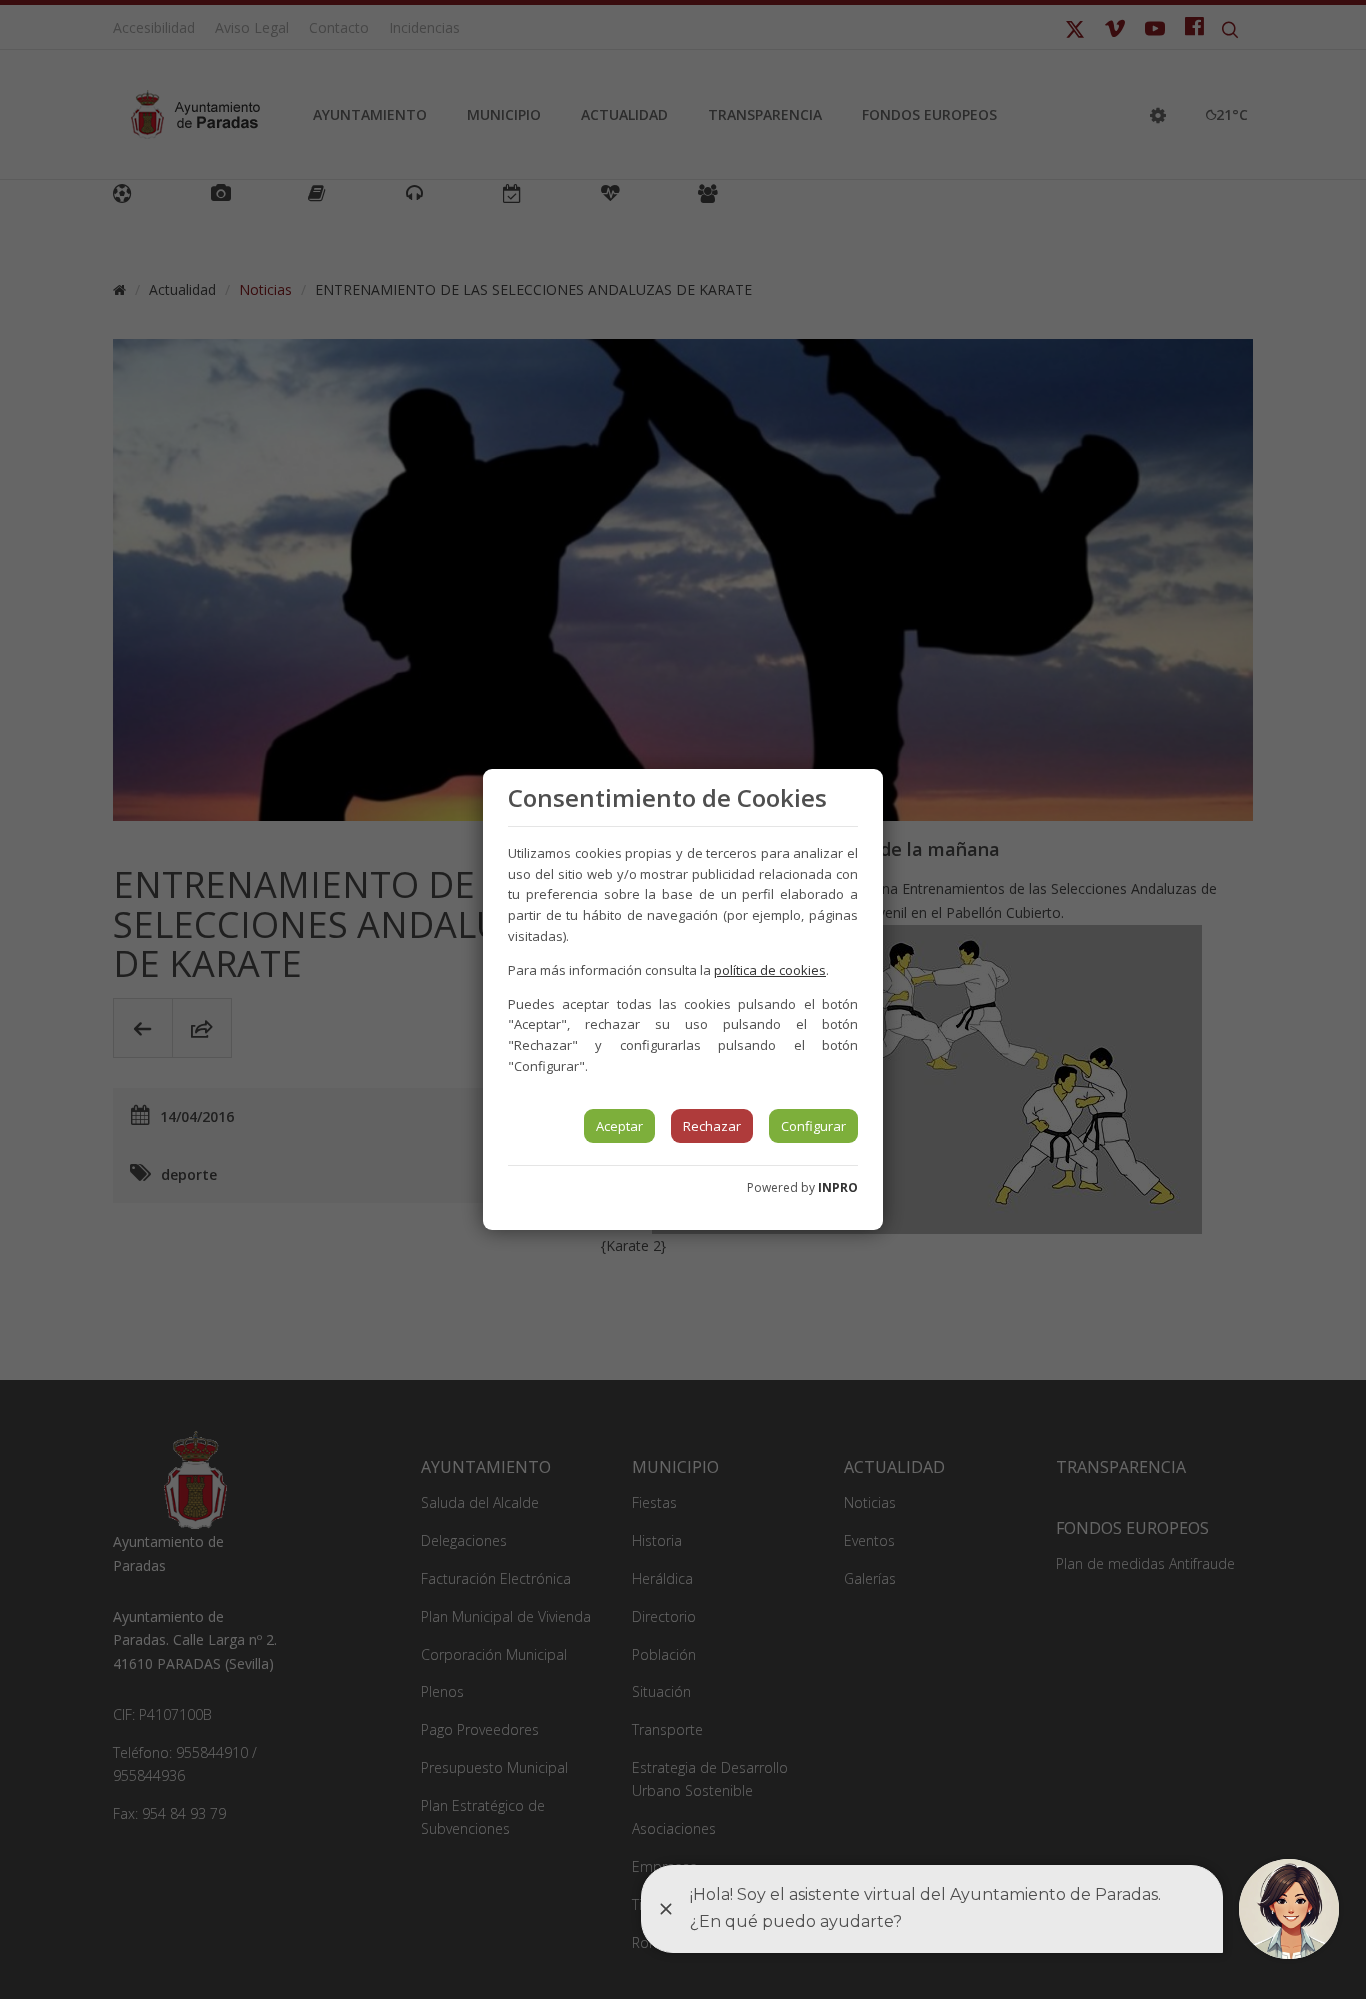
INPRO (838, 1187)
